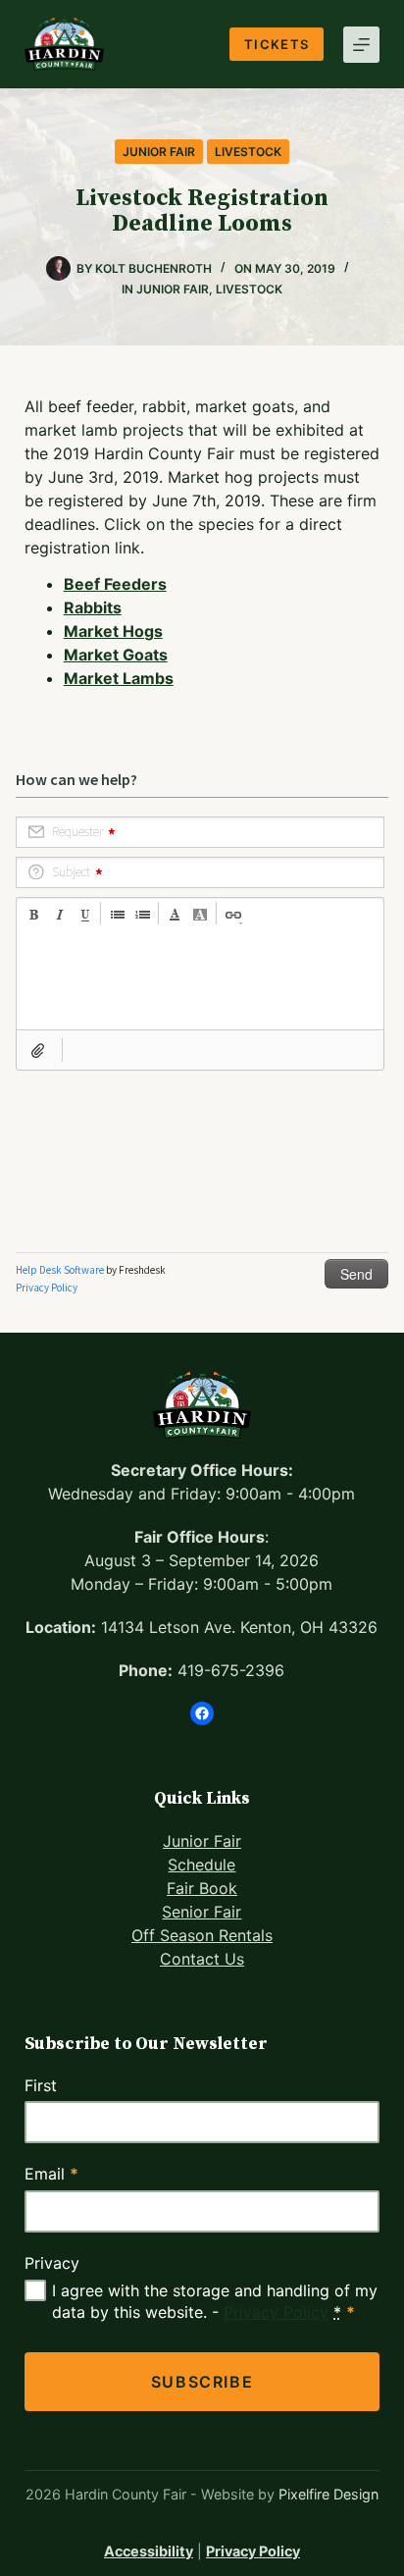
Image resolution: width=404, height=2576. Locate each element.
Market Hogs (113, 631)
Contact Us (202, 1959)
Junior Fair (159, 152)
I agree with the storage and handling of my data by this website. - (215, 2301)
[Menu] (361, 45)
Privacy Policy (276, 2312)
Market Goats (116, 655)
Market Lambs (119, 678)
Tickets (277, 44)
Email (51, 2174)
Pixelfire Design (328, 2494)
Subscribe (202, 2382)
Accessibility (149, 2551)
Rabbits (93, 607)
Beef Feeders (115, 584)
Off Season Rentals (202, 1935)
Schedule (202, 1865)
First (41, 2085)
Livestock (248, 152)
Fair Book (202, 1888)
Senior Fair (202, 1912)
